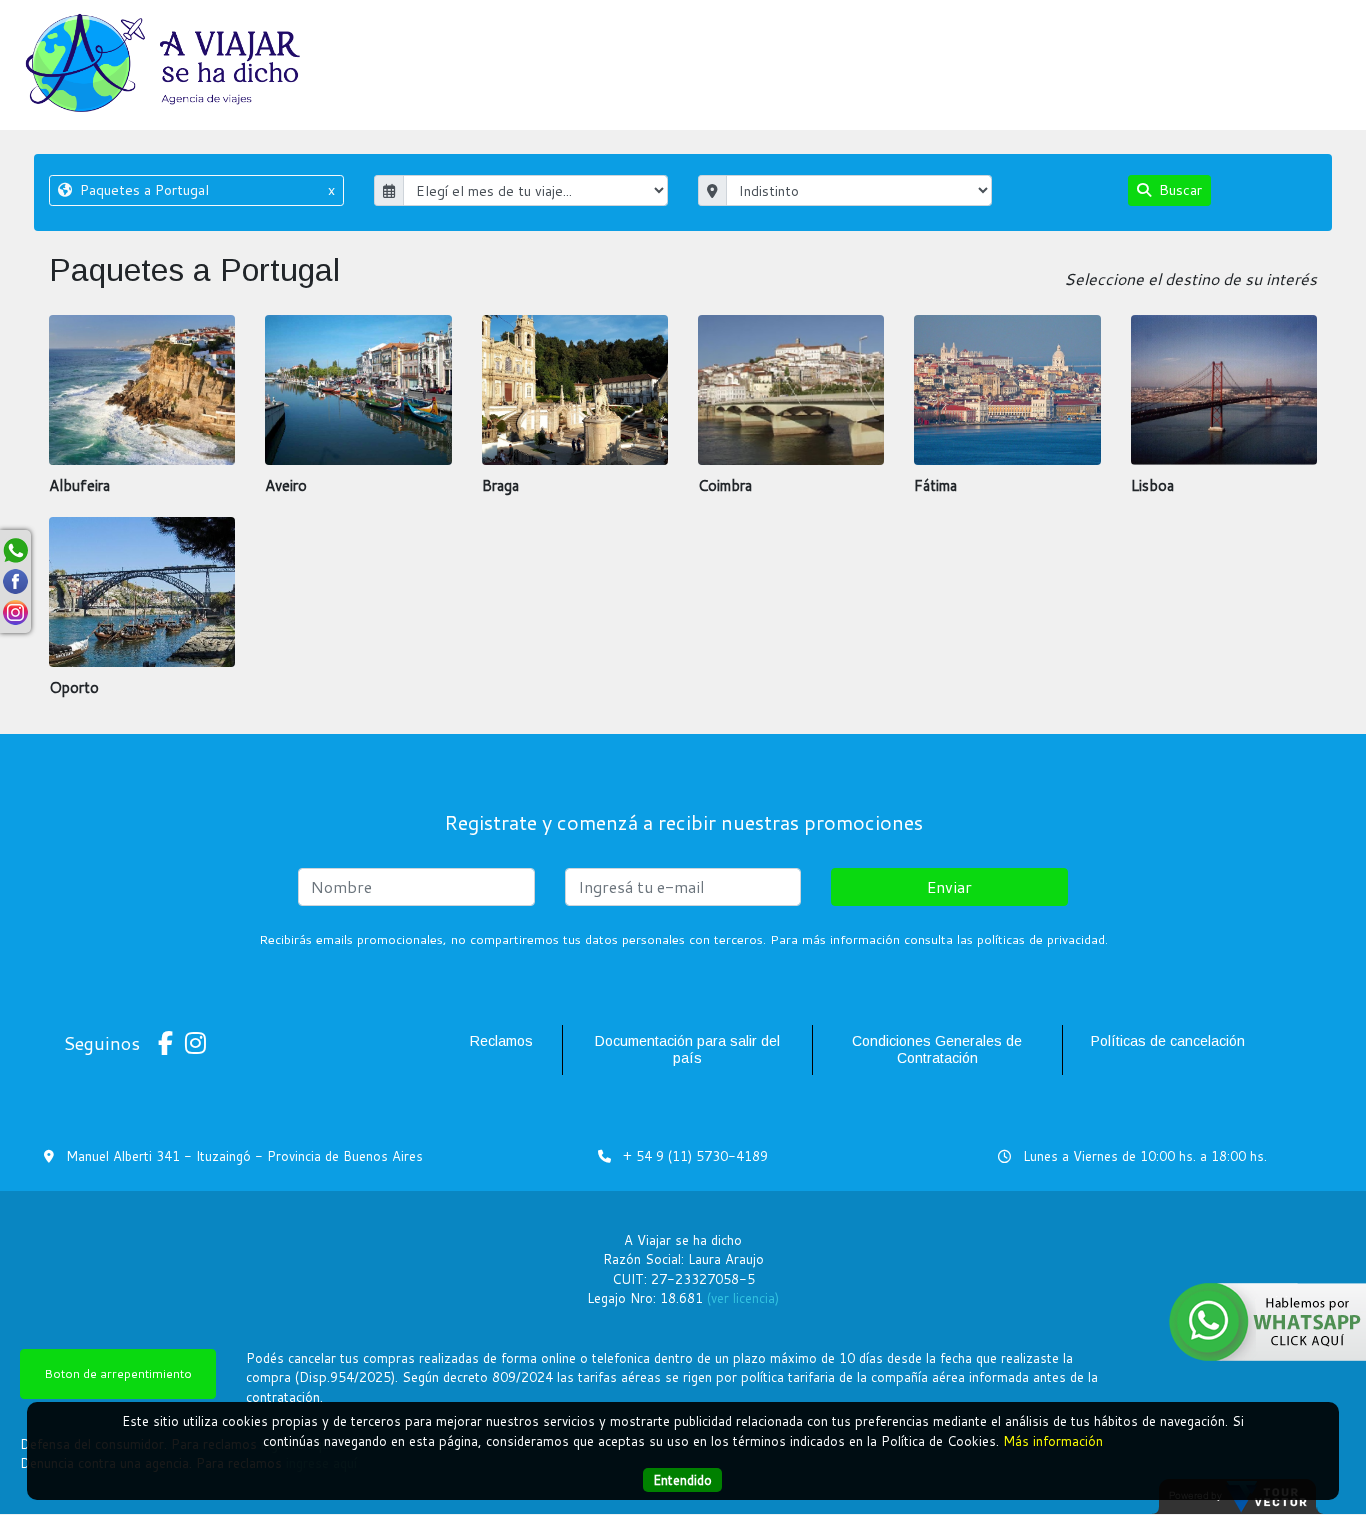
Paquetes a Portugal (205, 190)
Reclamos (501, 1041)
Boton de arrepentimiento (118, 1373)
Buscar (1178, 190)
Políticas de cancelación (1168, 1041)
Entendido (682, 1479)
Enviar (949, 886)
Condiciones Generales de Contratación (937, 1049)
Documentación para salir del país (687, 1049)
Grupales (951, 46)
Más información (1053, 1440)
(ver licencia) (743, 1298)
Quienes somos (1248, 46)
